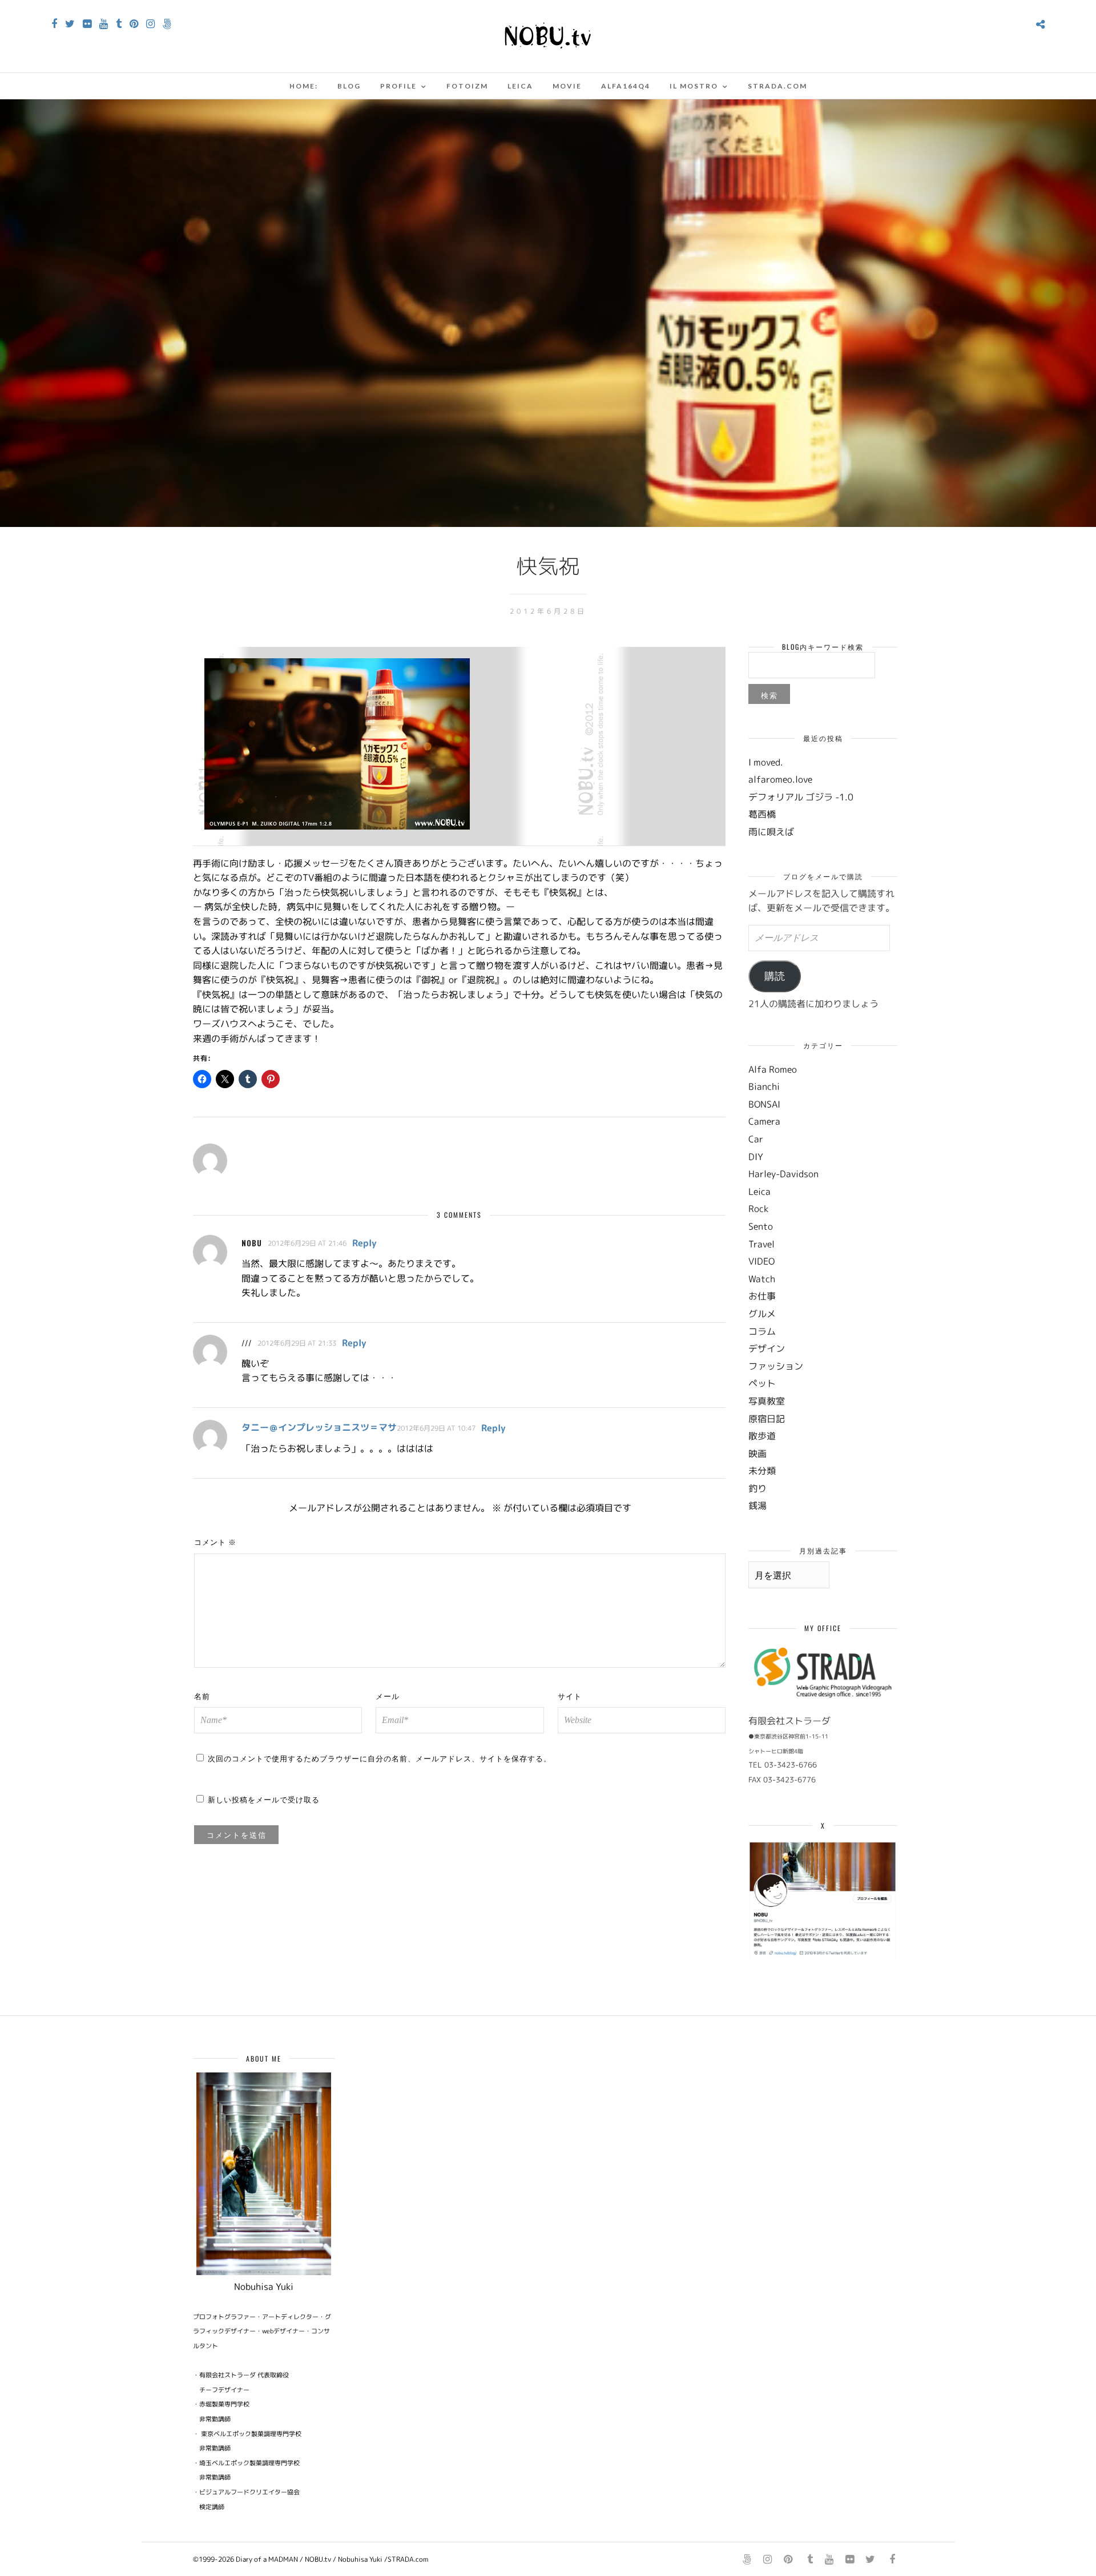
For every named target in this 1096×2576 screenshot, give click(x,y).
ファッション (776, 1366)
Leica (520, 86)
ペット (762, 1383)
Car (756, 1139)
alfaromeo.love (780, 779)
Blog (349, 86)
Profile (398, 86)
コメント (215, 1541)
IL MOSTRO (694, 86)
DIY (756, 1157)
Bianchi (764, 1086)
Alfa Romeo (773, 1069)
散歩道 (762, 1436)
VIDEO (761, 1261)
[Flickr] (87, 24)
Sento (761, 1226)
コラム (762, 1331)
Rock (758, 1209)
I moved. (766, 762)
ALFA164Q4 (626, 86)
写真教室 (767, 1401)
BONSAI (764, 1104)
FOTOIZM (467, 86)
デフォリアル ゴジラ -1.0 (801, 797)
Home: (304, 86)
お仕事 (762, 1296)
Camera (764, 1121)
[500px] (167, 24)
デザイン (767, 1349)
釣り (757, 1488)
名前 (202, 1696)
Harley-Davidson (783, 1174)
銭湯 (757, 1506)
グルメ (762, 1314)
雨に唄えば (771, 832)
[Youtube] (104, 24)
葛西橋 (762, 814)
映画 (757, 1454)
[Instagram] (150, 24)
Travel (761, 1244)
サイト (570, 1696)
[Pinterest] (134, 24)
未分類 (762, 1471)
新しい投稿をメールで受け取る (264, 1799)
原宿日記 (767, 1419)
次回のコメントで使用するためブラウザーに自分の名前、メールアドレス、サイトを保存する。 (380, 1758)
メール (388, 1696)
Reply (364, 1243)
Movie (567, 86)
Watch (762, 1279)
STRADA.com (777, 86)
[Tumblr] (119, 24)
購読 (775, 976)
